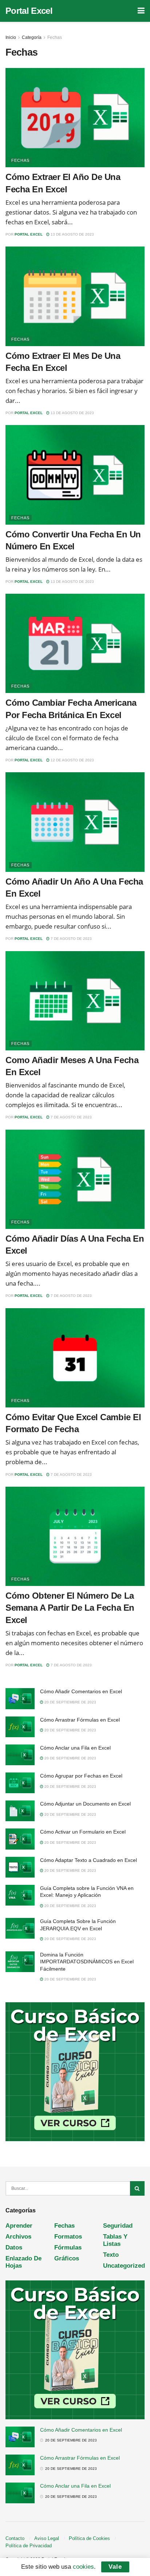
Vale (115, 2567)
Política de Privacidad (29, 2546)
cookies (83, 2567)
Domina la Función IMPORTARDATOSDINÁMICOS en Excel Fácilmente (87, 1962)
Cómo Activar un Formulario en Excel (83, 1832)
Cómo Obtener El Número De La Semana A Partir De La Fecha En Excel (70, 1608)
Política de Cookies (89, 2538)
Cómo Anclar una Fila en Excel (75, 1748)
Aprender (19, 2226)
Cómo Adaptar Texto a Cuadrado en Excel (88, 1860)
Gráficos (67, 2258)
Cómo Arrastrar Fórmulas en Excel (80, 1720)
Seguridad (118, 2226)
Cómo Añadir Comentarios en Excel (81, 1691)
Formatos (68, 2237)
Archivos (18, 2237)
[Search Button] (137, 2188)
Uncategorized (124, 2266)
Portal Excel (29, 11)
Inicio (11, 37)
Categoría (32, 37)
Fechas (55, 37)
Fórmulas (68, 2248)
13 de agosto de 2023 (72, 234)
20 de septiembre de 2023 (70, 1702)
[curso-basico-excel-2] (75, 2072)
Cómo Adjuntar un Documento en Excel (85, 1804)
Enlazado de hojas (23, 2262)
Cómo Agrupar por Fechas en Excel (81, 1776)
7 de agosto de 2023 (71, 939)
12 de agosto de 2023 (72, 760)
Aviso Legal (47, 2538)
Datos (14, 2248)
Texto (111, 2255)
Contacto (15, 2538)
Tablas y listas (115, 2240)
